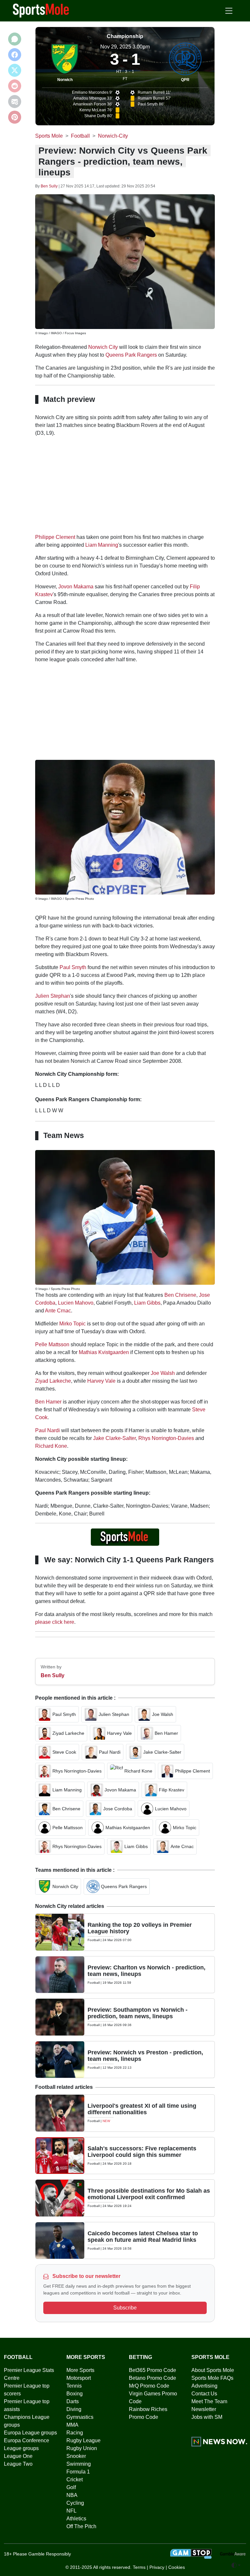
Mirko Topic (72, 1324)
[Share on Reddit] (15, 86)
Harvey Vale (101, 1381)
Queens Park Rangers (131, 355)
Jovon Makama (76, 587)
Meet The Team (209, 2401)
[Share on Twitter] (15, 70)
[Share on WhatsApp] (15, 39)
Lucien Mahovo (76, 1303)
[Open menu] (229, 11)
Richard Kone (51, 1446)
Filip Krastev (172, 1790)
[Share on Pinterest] (15, 117)
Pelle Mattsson (52, 1344)
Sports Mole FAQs (212, 2378)
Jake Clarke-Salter (114, 1438)
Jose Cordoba (118, 1809)
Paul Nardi (48, 1430)
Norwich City (103, 347)
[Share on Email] (15, 102)
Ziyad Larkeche (53, 1381)
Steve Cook (64, 1752)
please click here (55, 1622)
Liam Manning (102, 545)
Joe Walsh (163, 1373)
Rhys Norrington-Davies (166, 1438)
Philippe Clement (55, 537)
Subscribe (125, 2308)
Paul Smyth (73, 967)
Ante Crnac (58, 1311)
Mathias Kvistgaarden (104, 1352)
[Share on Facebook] (15, 55)
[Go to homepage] (41, 10)
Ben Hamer (48, 1402)
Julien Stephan (53, 996)
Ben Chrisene (180, 1295)
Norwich (65, 80)
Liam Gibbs (147, 1303)
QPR (185, 80)
